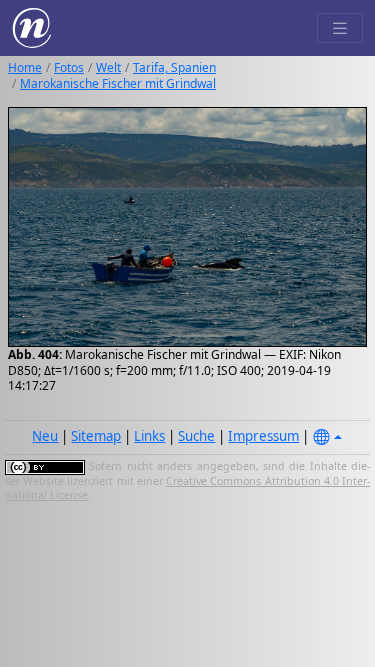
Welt (108, 67)
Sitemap (96, 436)
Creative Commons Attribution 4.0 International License (187, 488)
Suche (196, 436)
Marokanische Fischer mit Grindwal (118, 83)
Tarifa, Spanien (174, 67)
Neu (45, 436)
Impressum (263, 436)
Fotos (69, 67)
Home (25, 67)
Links (149, 436)
